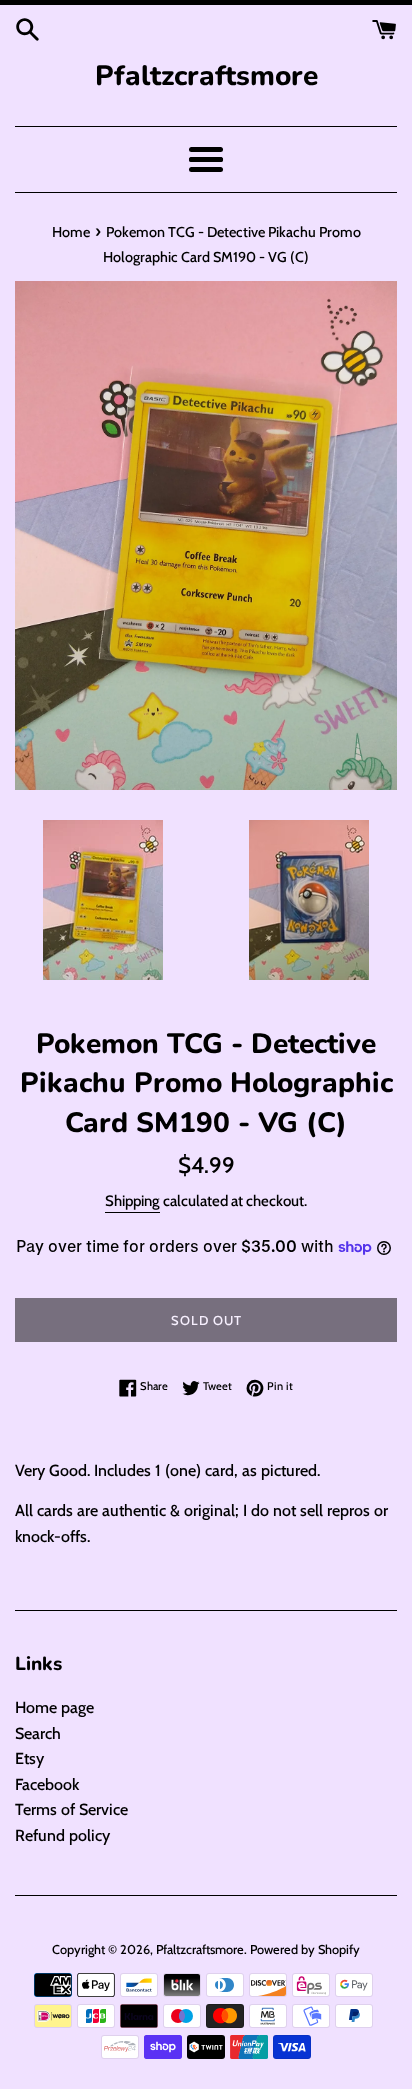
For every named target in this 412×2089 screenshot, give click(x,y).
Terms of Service (71, 1809)
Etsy (29, 1758)
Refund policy (62, 1835)
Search (38, 1733)
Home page (54, 1707)
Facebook (47, 1784)
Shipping (132, 1201)
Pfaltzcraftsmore (206, 76)
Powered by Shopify (305, 1949)
